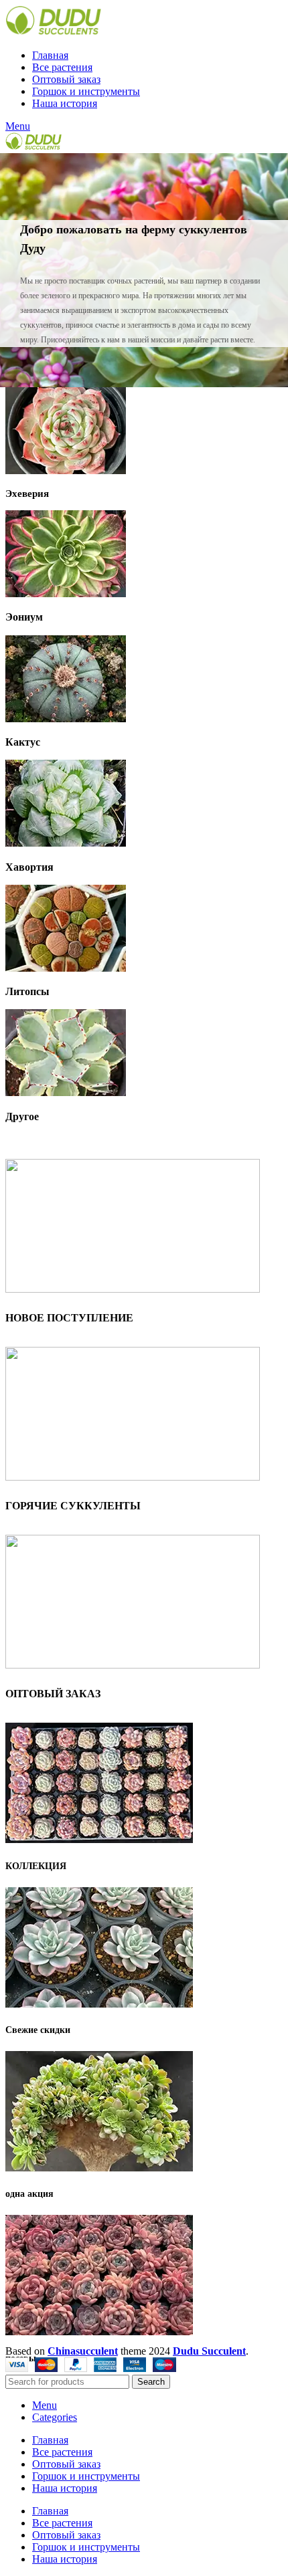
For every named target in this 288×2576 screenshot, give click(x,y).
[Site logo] (53, 32)
